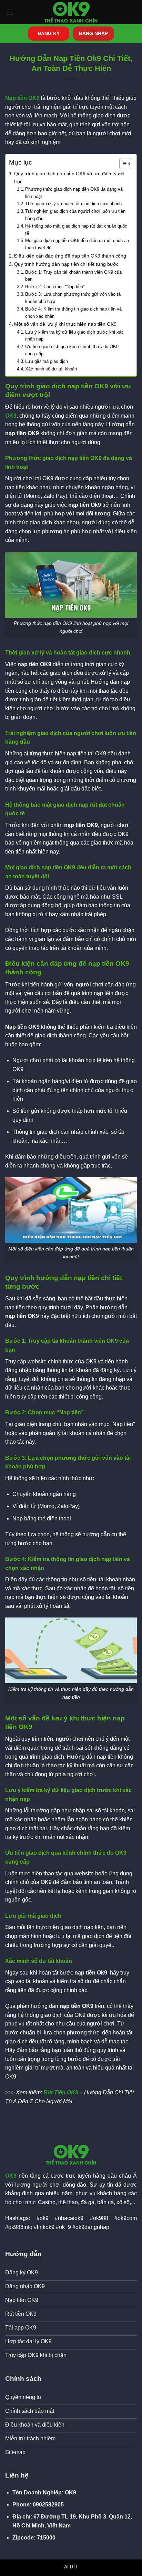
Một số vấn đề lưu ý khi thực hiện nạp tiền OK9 (65, 324)
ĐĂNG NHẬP (93, 34)
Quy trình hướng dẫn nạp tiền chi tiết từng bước (66, 264)
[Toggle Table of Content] (122, 164)
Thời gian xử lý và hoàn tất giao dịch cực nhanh (73, 204)
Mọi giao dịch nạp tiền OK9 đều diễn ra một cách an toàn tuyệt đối (77, 244)
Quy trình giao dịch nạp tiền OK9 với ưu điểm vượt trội (69, 177)
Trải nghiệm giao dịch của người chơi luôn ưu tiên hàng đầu (75, 215)
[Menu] (9, 12)
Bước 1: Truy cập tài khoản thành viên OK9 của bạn (73, 276)
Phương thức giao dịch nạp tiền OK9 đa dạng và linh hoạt (74, 193)
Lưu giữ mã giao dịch (47, 361)
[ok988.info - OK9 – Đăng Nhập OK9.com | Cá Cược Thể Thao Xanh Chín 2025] (71, 12)
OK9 (11, 416)
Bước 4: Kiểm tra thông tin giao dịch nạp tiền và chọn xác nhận (73, 313)
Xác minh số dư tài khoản (51, 369)
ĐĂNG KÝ (49, 34)
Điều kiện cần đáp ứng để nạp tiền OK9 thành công (70, 256)
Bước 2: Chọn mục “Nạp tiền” (55, 287)
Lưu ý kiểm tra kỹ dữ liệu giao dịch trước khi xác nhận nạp (74, 336)
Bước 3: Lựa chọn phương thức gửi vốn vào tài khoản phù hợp (73, 298)
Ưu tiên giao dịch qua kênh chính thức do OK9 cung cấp (72, 350)
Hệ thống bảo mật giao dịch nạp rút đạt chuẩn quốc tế (76, 230)
